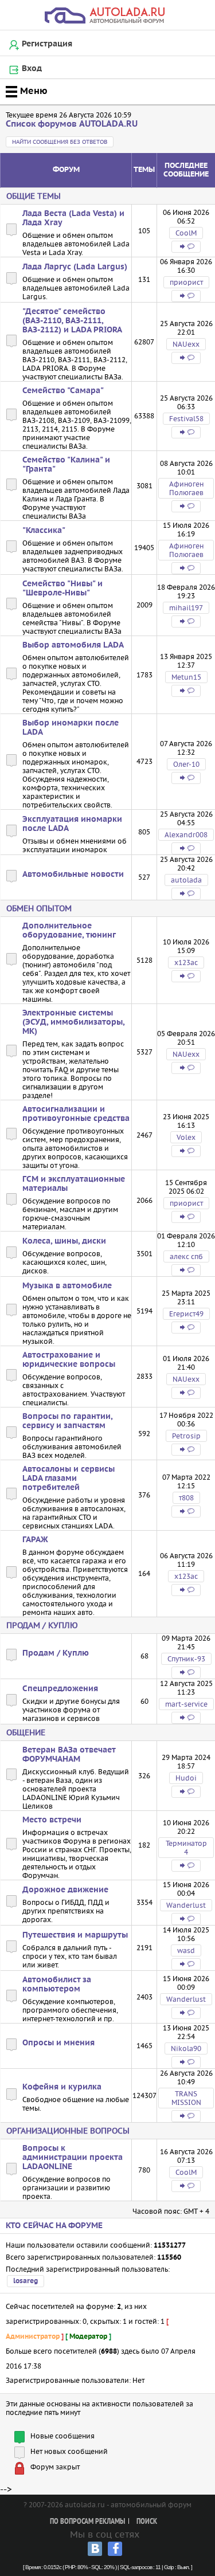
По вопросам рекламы (87, 2522)
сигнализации (47, 1087)
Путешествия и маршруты (75, 1935)
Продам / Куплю (42, 1625)
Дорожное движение (65, 1890)
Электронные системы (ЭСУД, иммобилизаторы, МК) (73, 1022)
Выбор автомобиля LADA (73, 645)
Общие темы (34, 196)
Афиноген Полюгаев (186, 488)
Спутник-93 (186, 1659)
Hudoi (186, 1778)
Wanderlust (186, 1905)
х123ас (186, 962)
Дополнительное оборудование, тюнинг (69, 931)
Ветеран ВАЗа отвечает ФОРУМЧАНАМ (69, 1755)
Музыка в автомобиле (67, 1286)
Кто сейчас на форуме (54, 2226)
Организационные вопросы (68, 2131)
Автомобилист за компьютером (57, 1985)
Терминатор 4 (186, 1848)
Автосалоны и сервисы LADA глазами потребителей (69, 1479)
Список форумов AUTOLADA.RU (72, 124)
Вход (32, 69)
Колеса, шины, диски (64, 1241)
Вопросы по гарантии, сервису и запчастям (67, 1421)
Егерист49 (186, 1314)
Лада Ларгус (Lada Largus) (75, 267)
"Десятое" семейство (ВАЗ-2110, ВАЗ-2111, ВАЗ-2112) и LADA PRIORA (72, 321)
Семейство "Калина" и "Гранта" (66, 465)
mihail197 (186, 608)
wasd (186, 1950)
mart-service (186, 1704)
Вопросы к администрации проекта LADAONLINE (73, 2158)
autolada (186, 880)
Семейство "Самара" (63, 391)
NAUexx (186, 344)
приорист (186, 282)
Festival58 (186, 419)
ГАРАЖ (35, 1540)
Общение (26, 1732)
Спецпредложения (60, 1689)
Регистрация (47, 44)
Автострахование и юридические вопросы (69, 1360)
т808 (186, 1498)
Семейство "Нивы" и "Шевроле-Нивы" (62, 589)
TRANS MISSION (186, 2098)
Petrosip (186, 1436)
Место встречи (52, 1820)
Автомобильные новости (73, 875)
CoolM (186, 233)
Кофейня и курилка (62, 2087)
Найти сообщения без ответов (60, 142)
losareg (26, 2281)
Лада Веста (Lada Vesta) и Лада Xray (73, 218)
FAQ (61, 1070)
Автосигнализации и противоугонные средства (76, 1114)
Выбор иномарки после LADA (71, 728)
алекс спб (186, 1256)
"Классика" (44, 531)
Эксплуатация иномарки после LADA (72, 824)
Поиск (147, 2522)
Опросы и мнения (58, 2043)
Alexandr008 (186, 835)
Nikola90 (186, 2048)
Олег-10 (186, 764)
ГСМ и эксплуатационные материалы (74, 1184)
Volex (186, 1137)
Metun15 (186, 677)
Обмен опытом (39, 908)
